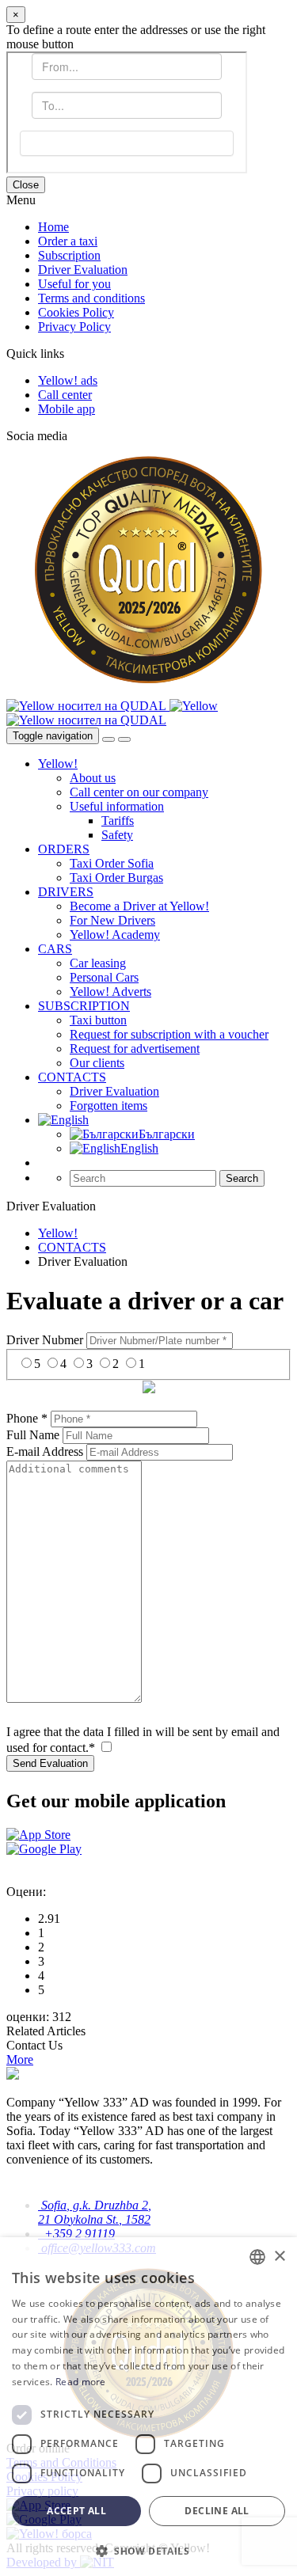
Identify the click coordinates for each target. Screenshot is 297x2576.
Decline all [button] (217, 2511)
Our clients (97, 1063)
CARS (55, 949)
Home (53, 227)
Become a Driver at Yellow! (139, 906)
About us (93, 778)
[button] (148, 2550)
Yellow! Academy (115, 935)
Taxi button (98, 1020)
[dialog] (148, 2407)
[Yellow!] (194, 706)
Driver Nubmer (45, 1340)
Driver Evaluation (83, 270)
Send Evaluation (50, 1763)
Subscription (69, 255)
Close (26, 185)
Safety (117, 835)
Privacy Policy (74, 327)
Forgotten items (109, 1106)
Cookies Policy (76, 312)
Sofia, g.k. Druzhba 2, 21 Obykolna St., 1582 (95, 2212)
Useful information (117, 806)
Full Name (33, 1435)
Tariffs (118, 821)
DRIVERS (66, 892)
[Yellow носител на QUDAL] (88, 706)
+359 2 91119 (76, 2234)
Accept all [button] (76, 2511)
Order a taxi (68, 241)
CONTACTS (72, 1077)
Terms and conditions (91, 298)
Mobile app (67, 409)
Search (242, 1178)
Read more (81, 2382)
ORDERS (64, 849)
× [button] (279, 2257)
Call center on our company (139, 792)
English (139, 1148)
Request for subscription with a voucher (169, 1034)
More (20, 2059)
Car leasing (98, 963)
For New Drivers (112, 920)
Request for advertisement (135, 1049)
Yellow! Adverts (110, 992)
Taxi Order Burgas (116, 878)
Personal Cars (104, 977)
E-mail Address (45, 1451)
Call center (65, 395)
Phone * (27, 1418)
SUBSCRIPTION (84, 1006)
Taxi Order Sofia (112, 863)
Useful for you (74, 284)
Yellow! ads (68, 380)
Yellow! (58, 764)
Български (167, 1134)
